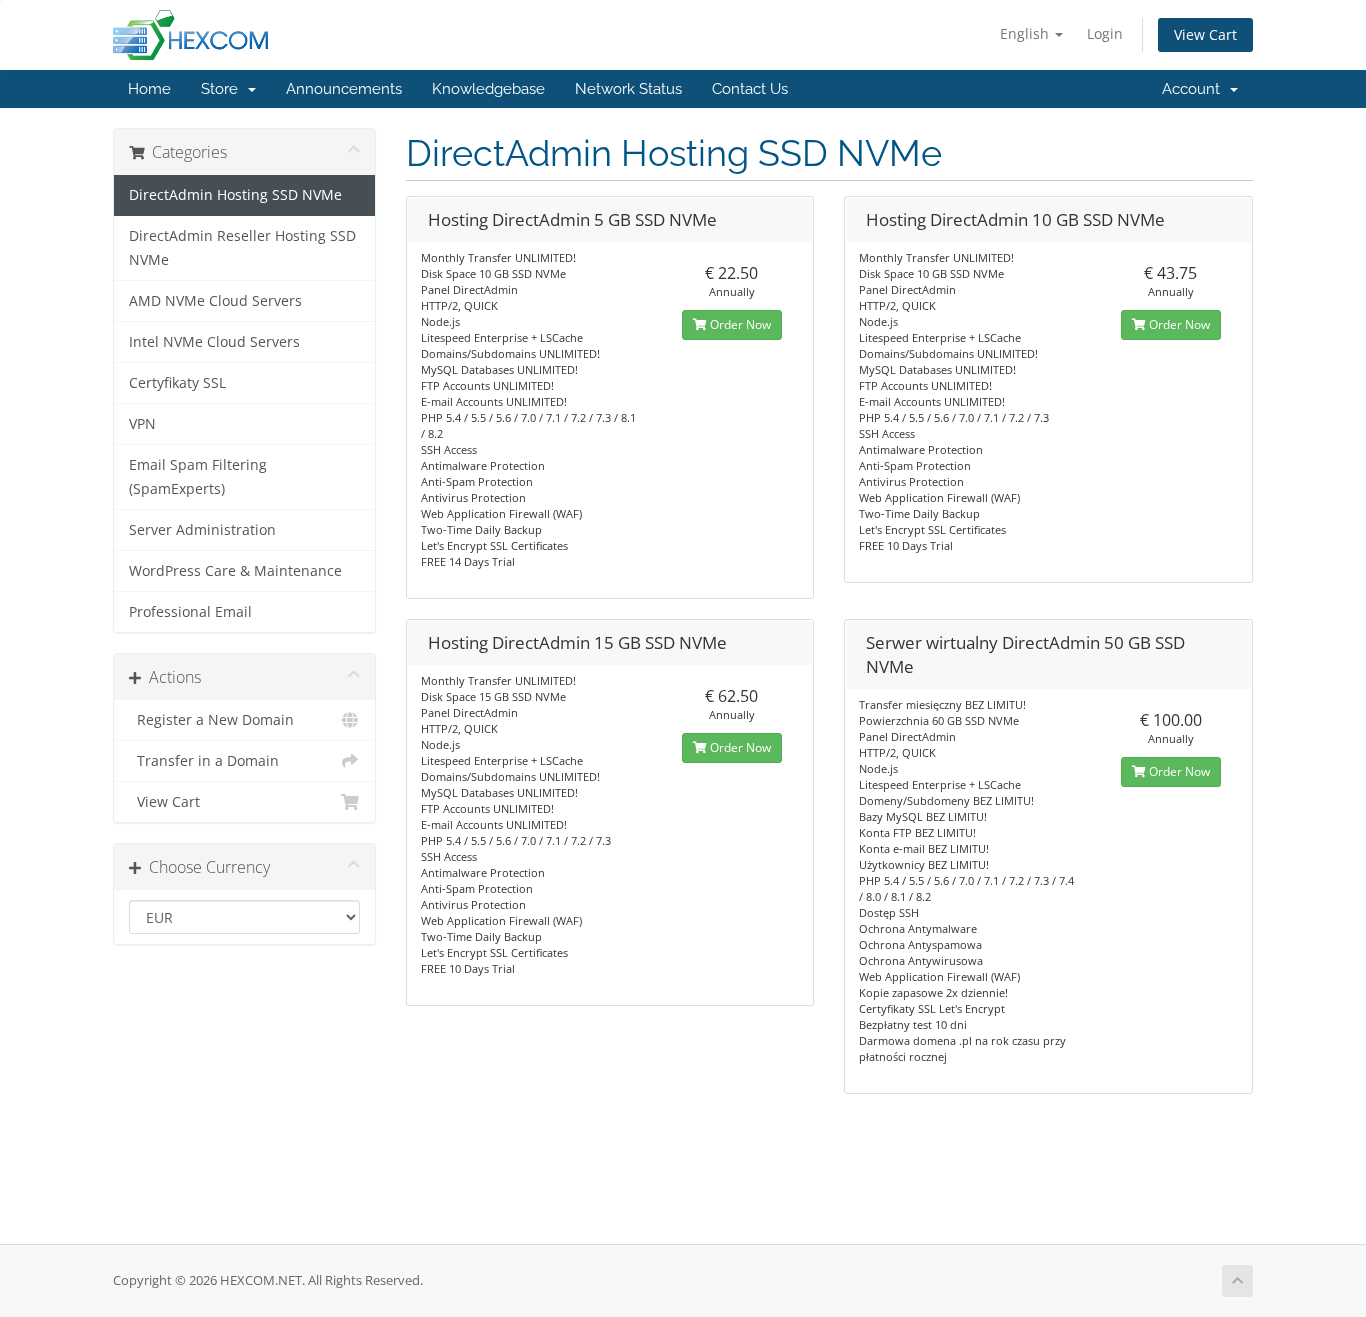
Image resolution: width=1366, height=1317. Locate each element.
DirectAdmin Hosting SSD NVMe (235, 195)
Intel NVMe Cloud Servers (214, 342)
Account (1195, 89)
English (1026, 33)
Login (1105, 33)
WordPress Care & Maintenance (235, 571)
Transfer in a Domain (204, 761)
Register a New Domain (211, 720)
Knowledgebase (488, 89)
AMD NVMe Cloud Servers (215, 301)
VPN (142, 424)
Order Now (739, 324)
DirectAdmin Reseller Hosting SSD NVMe (242, 248)
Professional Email (190, 612)
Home (149, 89)
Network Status (628, 89)
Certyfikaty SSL (177, 383)
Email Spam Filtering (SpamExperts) (198, 477)
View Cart (1205, 34)
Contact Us (750, 89)
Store (223, 89)
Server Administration (202, 530)
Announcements (344, 89)
